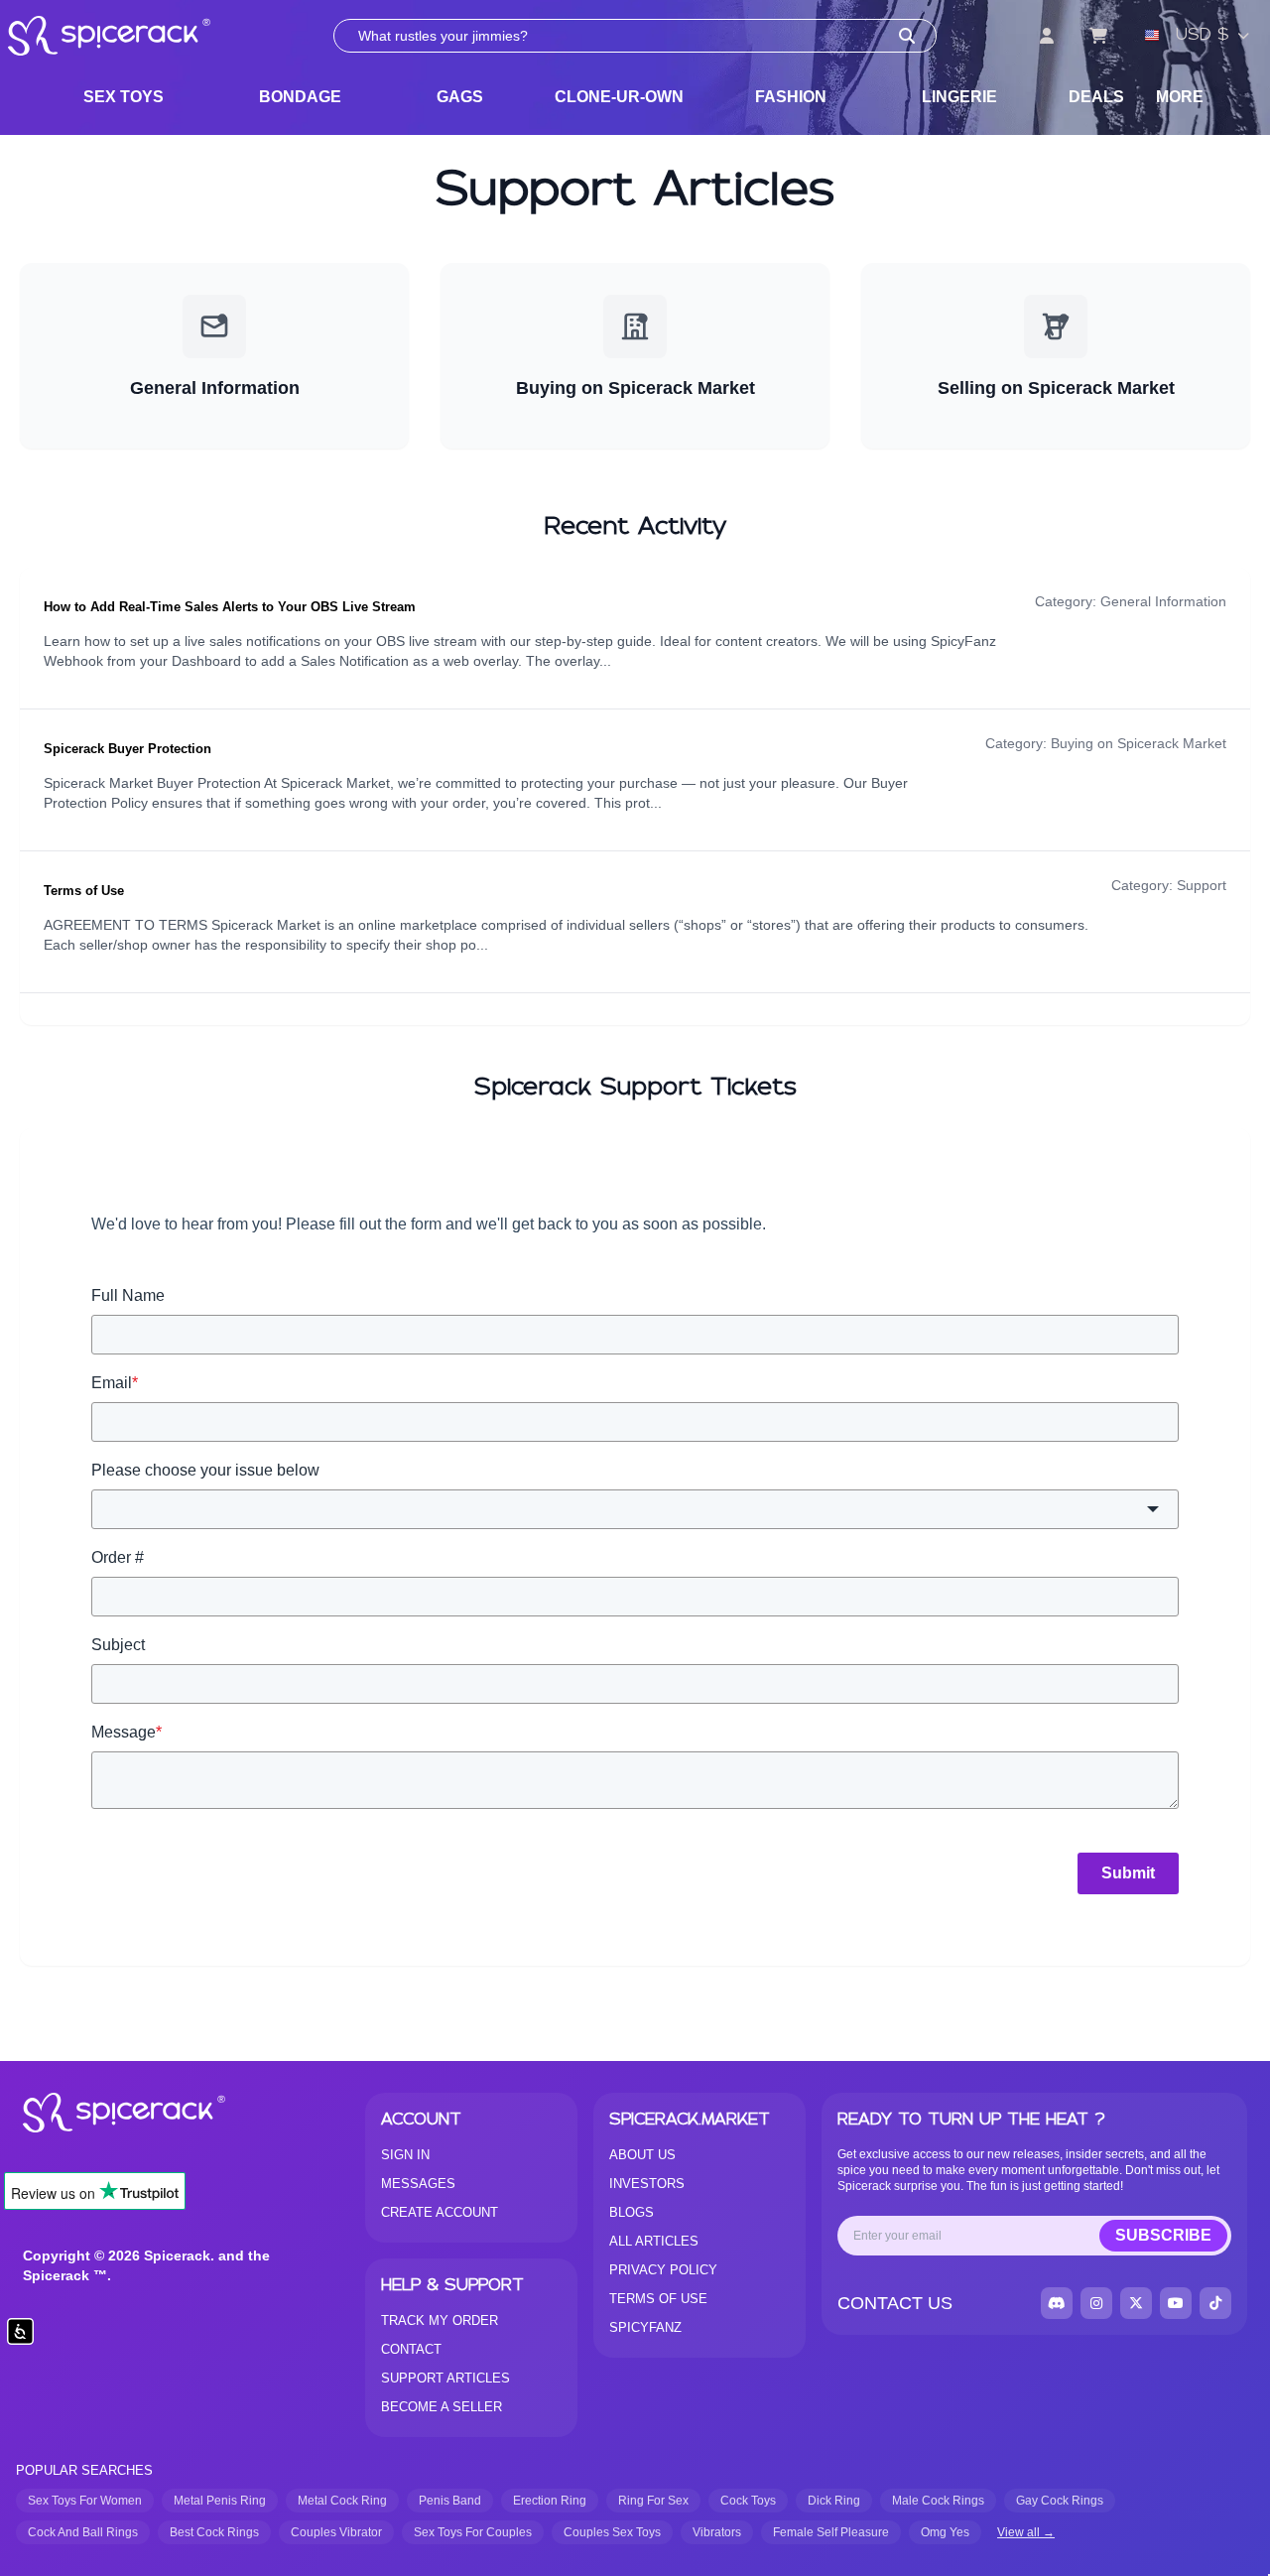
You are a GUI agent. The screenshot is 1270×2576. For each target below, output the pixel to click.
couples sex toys (612, 2532)
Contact (411, 2349)
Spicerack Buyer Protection (127, 749)
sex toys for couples (473, 2532)
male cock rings (938, 2501)
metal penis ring (220, 2501)
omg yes (945, 2532)
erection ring (550, 2501)
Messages (418, 2184)
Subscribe (1163, 2235)
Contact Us (895, 2303)
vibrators (717, 2532)
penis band (450, 2501)
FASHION (791, 97)
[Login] (1047, 36)
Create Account (440, 2212)
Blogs (632, 2212)
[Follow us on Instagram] (1096, 2303)
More (1180, 97)
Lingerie (959, 97)
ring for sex (653, 2501)
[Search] (907, 36)
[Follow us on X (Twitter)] (1136, 2303)
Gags (460, 97)
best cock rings (214, 2532)
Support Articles (445, 2378)
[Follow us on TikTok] (1215, 2303)
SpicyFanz (645, 2327)
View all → (1026, 2532)
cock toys (748, 2501)
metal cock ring (342, 2501)
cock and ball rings (83, 2532)
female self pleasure (831, 2532)
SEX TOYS (124, 97)
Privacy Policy (663, 2270)
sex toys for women (85, 2501)
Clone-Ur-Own (619, 97)
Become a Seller (442, 2407)
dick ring (834, 2501)
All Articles (654, 2241)
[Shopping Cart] (1098, 36)
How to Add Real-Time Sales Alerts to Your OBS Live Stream (230, 607)
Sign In (405, 2155)
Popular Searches (84, 2470)
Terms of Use (84, 891)
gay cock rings (1060, 2501)
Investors (647, 2184)
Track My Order (440, 2320)
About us (642, 2155)
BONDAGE (300, 97)
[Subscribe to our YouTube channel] (1176, 2303)
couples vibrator (336, 2532)
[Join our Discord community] (1057, 2303)
